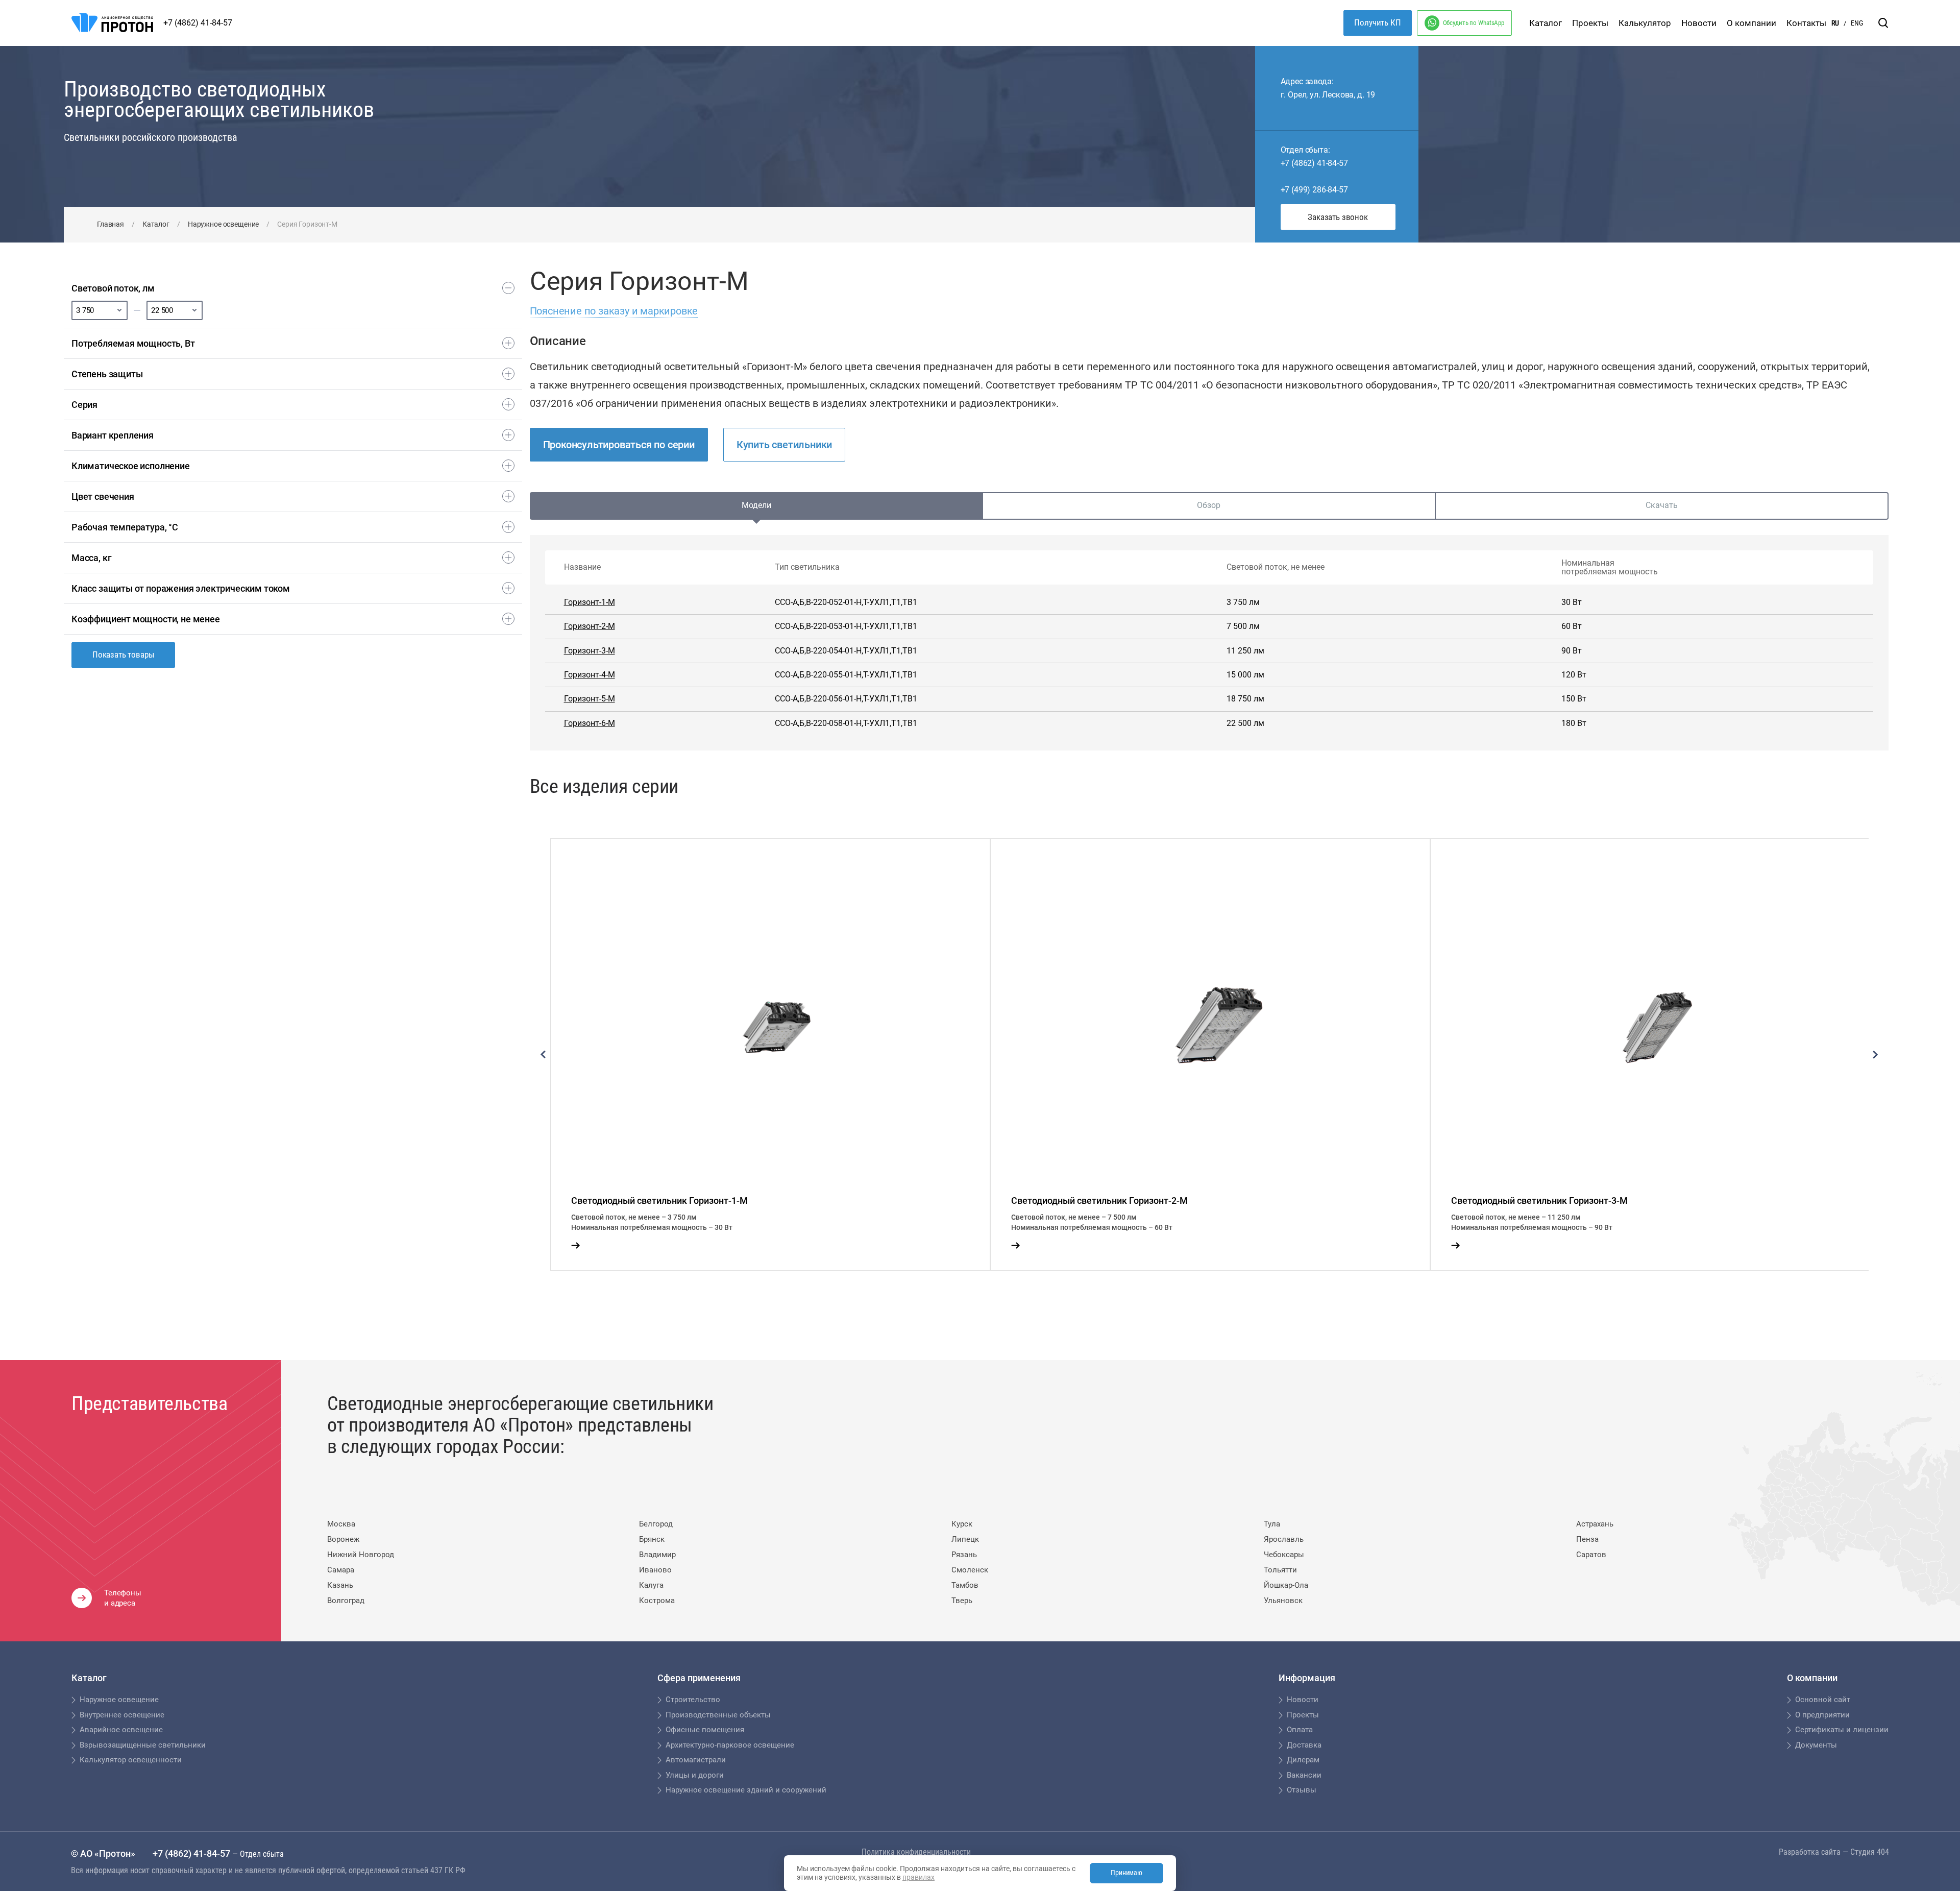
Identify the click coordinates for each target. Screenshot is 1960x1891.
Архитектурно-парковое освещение (730, 1745)
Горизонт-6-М (590, 723)
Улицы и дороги (695, 1775)
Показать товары (123, 654)
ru (1835, 23)
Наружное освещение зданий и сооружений (746, 1790)
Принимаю (1126, 1873)
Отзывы (1302, 1790)
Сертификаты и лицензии (1842, 1730)
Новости (1699, 23)
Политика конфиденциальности (916, 1852)
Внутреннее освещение (122, 1715)
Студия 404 (1870, 1852)
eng (1857, 23)
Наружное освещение (223, 224)
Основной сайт (1823, 1700)
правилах (918, 1877)
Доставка (1304, 1745)
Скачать (1662, 505)
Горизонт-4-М (590, 675)
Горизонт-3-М (590, 651)
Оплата (1300, 1730)
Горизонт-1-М (590, 602)
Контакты (1806, 23)
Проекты (1590, 23)
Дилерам (1303, 1760)
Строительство (693, 1700)
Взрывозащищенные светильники (143, 1745)
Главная (111, 224)
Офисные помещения (705, 1730)
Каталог (1546, 23)
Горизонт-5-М (590, 699)
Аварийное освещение (121, 1730)
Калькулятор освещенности (131, 1760)
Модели (756, 505)
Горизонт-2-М (590, 626)
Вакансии (1304, 1775)
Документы (1816, 1745)
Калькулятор (1645, 23)
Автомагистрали (696, 1760)
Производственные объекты (718, 1715)
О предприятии (1822, 1715)
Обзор (1209, 505)
